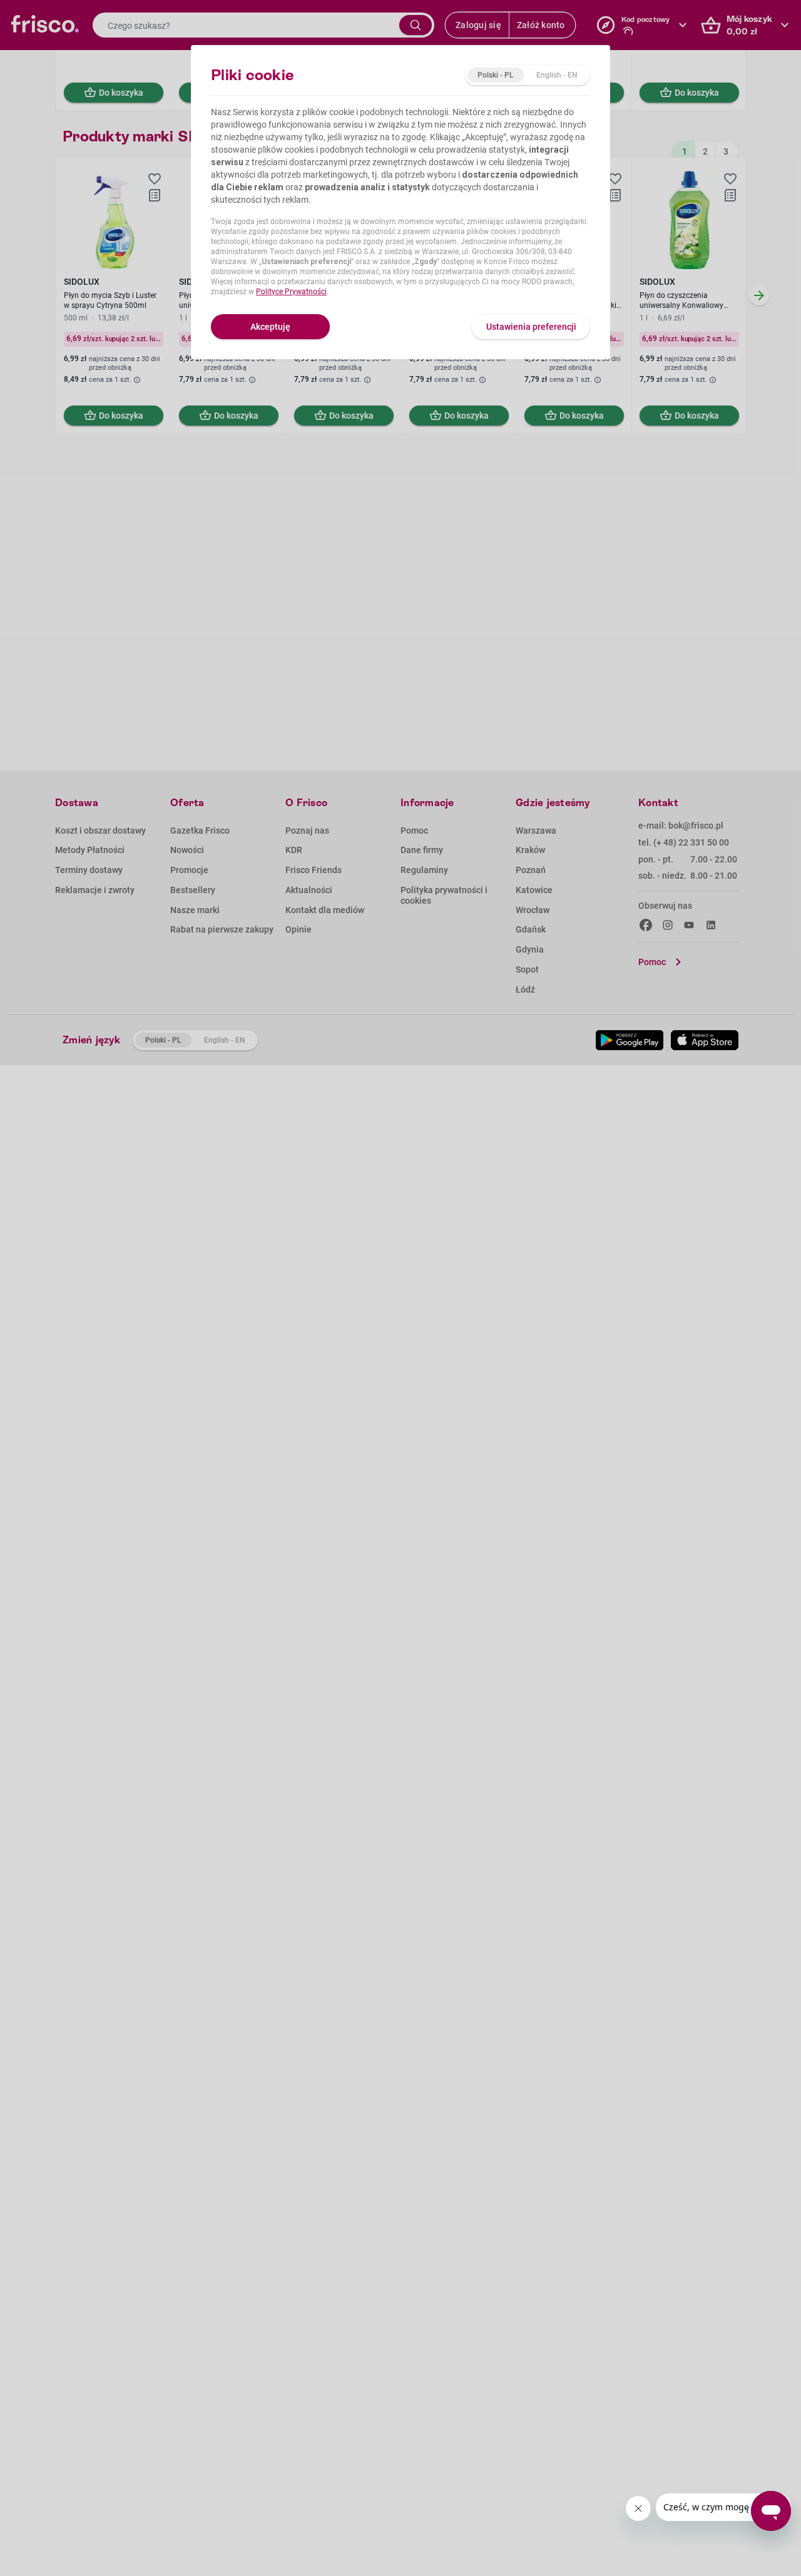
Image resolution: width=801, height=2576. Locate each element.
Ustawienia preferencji (531, 327)
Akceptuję (270, 327)
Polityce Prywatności (291, 292)
